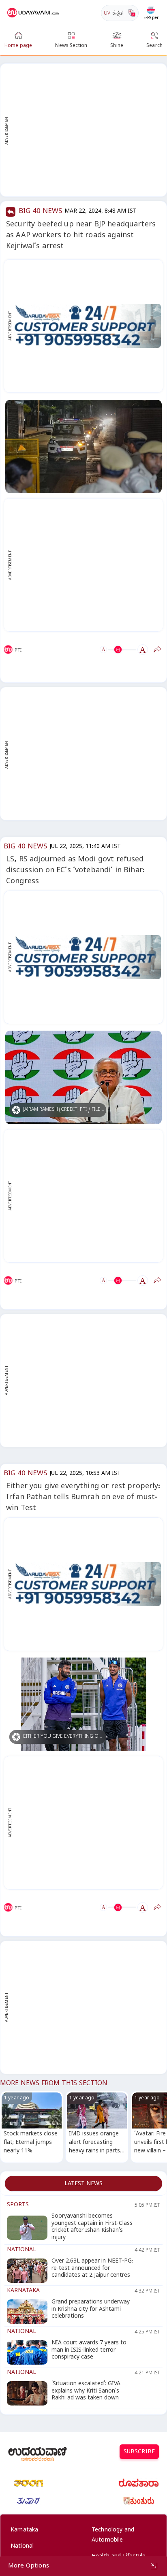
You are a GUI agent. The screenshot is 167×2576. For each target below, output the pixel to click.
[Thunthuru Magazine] (139, 2501)
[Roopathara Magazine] (139, 2483)
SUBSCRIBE (139, 2453)
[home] (34, 13)
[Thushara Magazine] (28, 2501)
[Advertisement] (83, 130)
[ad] (88, 326)
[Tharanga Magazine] (28, 2483)
